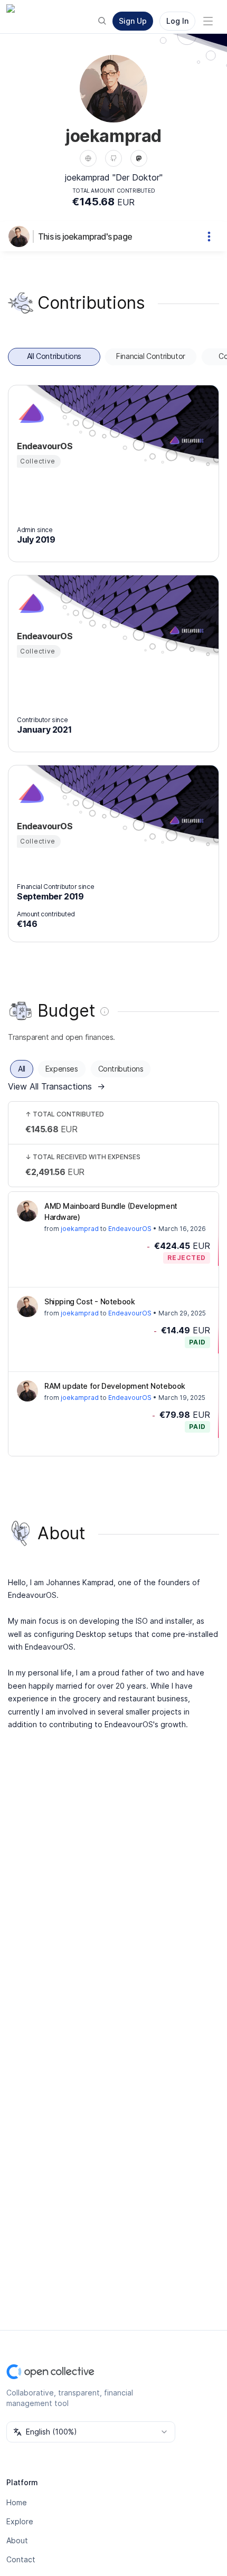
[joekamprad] (21, 236)
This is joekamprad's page (85, 236)
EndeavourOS (130, 1229)
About (17, 2540)
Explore (20, 2521)
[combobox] (91, 2432)
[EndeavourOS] (30, 413)
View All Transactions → (56, 1086)
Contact (21, 2559)
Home (17, 2502)
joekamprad (80, 1229)
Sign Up (133, 21)
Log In (177, 21)
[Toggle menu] (208, 21)
